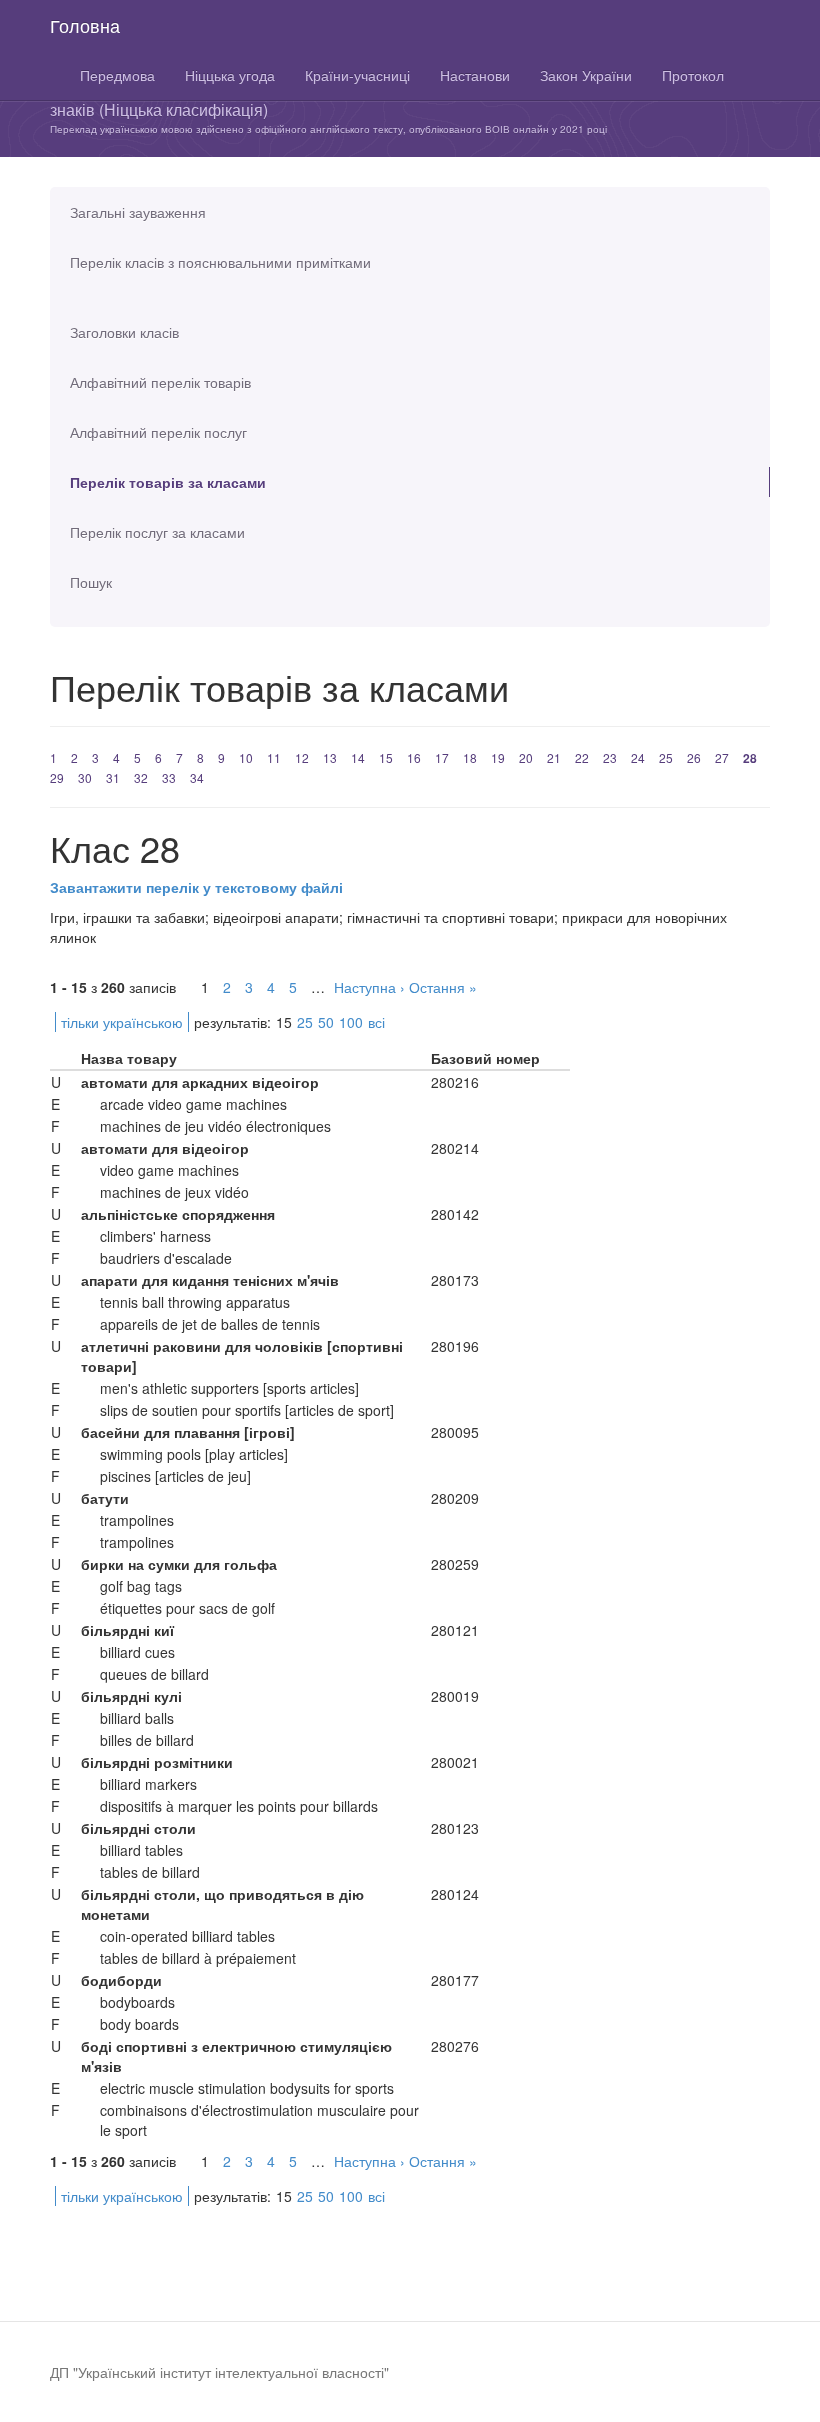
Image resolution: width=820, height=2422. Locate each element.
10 (246, 757)
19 (498, 757)
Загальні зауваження (138, 212)
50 (326, 1022)
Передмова (117, 75)
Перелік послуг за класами (157, 532)
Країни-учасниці (357, 75)
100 (351, 1022)
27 (722, 757)
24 (638, 757)
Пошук (91, 582)
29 (57, 777)
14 (358, 757)
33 (169, 777)
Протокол (693, 75)
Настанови (475, 75)
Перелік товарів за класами (168, 482)
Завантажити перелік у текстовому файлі (196, 887)
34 (197, 777)
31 (113, 777)
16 (414, 757)
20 (526, 757)
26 (694, 757)
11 (274, 757)
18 (470, 757)
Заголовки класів (124, 332)
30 (85, 777)
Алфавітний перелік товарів (160, 382)
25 (666, 757)
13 (330, 757)
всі (376, 1022)
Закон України (586, 75)
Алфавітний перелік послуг (158, 432)
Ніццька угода (230, 75)
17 (442, 757)
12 (302, 757)
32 (141, 777)
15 (386, 757)
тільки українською (122, 1022)
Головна (85, 25)
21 (554, 757)
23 (610, 757)
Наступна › (369, 987)
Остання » (443, 987)
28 (750, 758)
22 (582, 757)
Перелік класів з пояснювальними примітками (220, 262)
